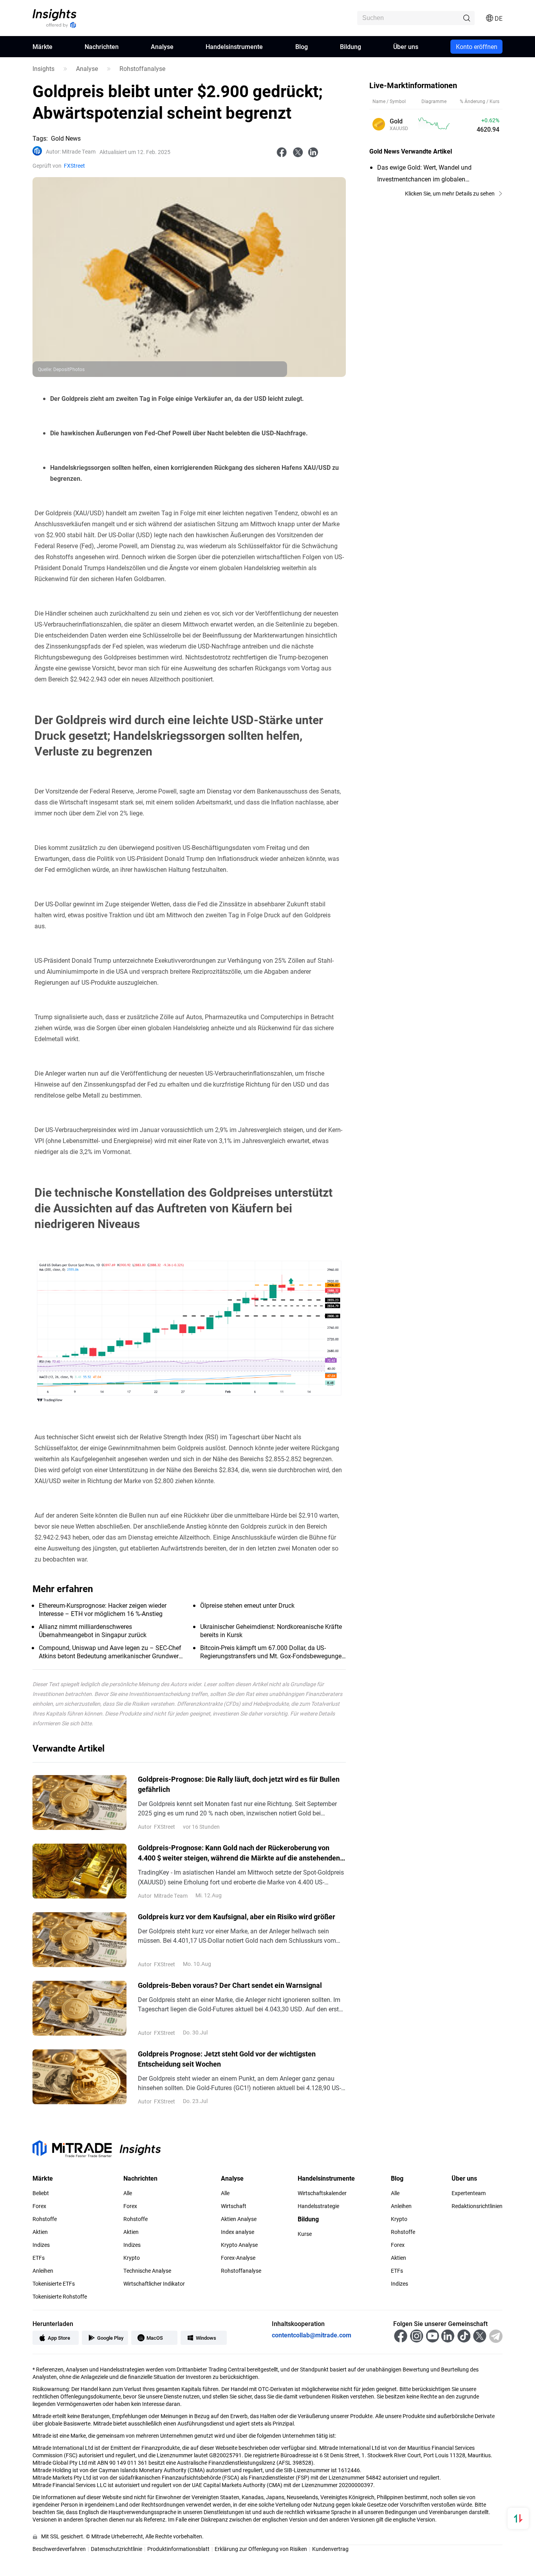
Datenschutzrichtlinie (117, 2549)
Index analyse (238, 2232)
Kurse (305, 2234)
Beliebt (41, 2193)
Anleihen (43, 2271)
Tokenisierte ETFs (54, 2284)
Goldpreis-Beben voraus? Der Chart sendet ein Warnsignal (230, 1985)
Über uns (406, 46)
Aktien (40, 2232)
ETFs (39, 2258)
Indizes (41, 2245)
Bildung (351, 46)
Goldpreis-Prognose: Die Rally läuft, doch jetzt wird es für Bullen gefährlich (239, 1784)
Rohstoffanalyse (142, 69)
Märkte (42, 46)
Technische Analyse (147, 2271)
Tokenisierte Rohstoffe (60, 2297)
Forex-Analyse (238, 2258)
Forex (39, 2206)
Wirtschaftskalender (322, 2193)
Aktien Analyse (239, 2219)
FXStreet (74, 166)
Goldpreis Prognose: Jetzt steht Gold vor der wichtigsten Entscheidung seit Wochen (227, 2059)
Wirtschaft (234, 2206)
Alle (128, 2193)
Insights (43, 69)
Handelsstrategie (318, 2206)
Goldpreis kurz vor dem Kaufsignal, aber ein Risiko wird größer (237, 1917)
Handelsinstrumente (234, 46)
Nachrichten (102, 46)
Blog (302, 46)
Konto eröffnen (477, 46)
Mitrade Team (71, 152)
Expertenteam (469, 2193)
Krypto (132, 2258)
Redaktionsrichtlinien (477, 2206)
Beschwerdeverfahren (59, 2549)
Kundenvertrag (330, 2549)
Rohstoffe (45, 2219)
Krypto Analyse (239, 2245)
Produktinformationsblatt (178, 2549)
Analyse (162, 46)
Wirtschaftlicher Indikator (154, 2284)
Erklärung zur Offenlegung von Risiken (261, 2549)
